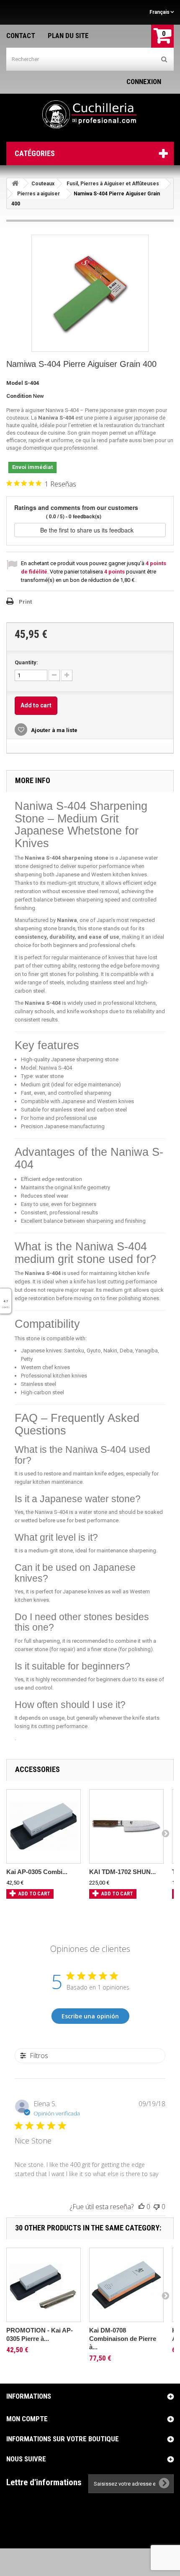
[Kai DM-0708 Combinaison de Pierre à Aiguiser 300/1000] (126, 2285)
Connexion (144, 82)
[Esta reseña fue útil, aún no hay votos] (141, 2207)
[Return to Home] (15, 183)
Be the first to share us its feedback (88, 530)
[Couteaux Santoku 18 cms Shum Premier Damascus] (126, 1826)
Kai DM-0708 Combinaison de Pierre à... (123, 2339)
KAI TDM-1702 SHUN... (122, 1872)
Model (15, 383)
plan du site (68, 36)
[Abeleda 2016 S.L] (90, 115)
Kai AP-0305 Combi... (37, 1872)
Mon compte (27, 2419)
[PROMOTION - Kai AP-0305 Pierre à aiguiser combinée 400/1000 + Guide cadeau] (44, 2285)
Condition (19, 396)
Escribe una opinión (90, 2016)
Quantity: (26, 662)
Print (25, 602)
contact (21, 36)
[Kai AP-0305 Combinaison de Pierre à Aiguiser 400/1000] (44, 1826)
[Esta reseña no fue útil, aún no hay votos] (157, 2207)
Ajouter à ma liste (54, 730)
